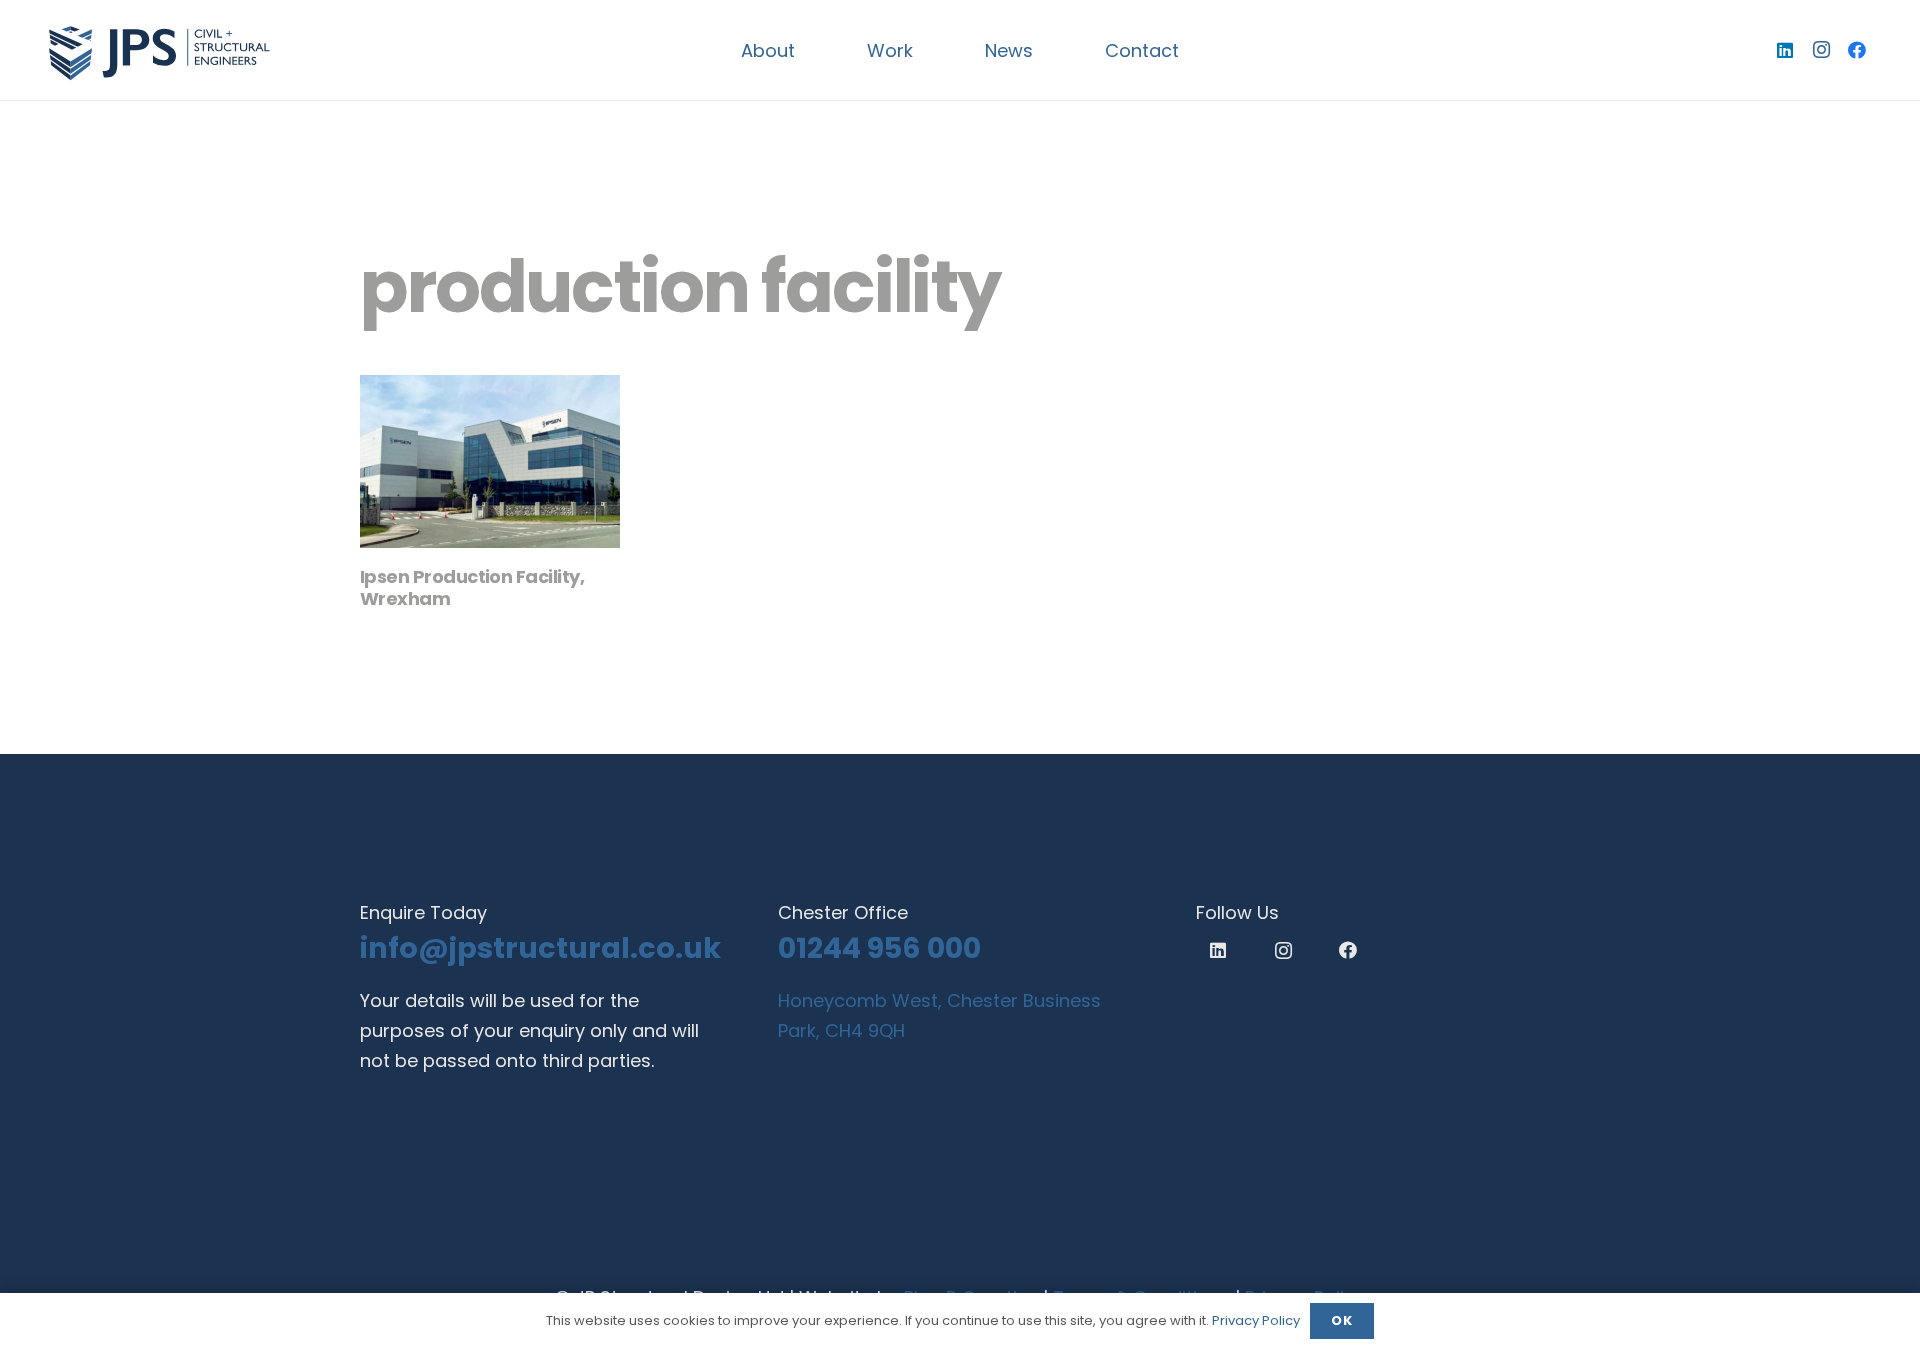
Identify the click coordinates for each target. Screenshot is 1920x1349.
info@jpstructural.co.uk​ (540, 948)
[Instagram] (1821, 50)
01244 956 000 (879, 948)
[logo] (158, 50)
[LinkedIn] (1785, 50)
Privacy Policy (1256, 1320)
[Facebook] (1857, 50)
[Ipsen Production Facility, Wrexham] (490, 461)
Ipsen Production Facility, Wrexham (472, 587)
